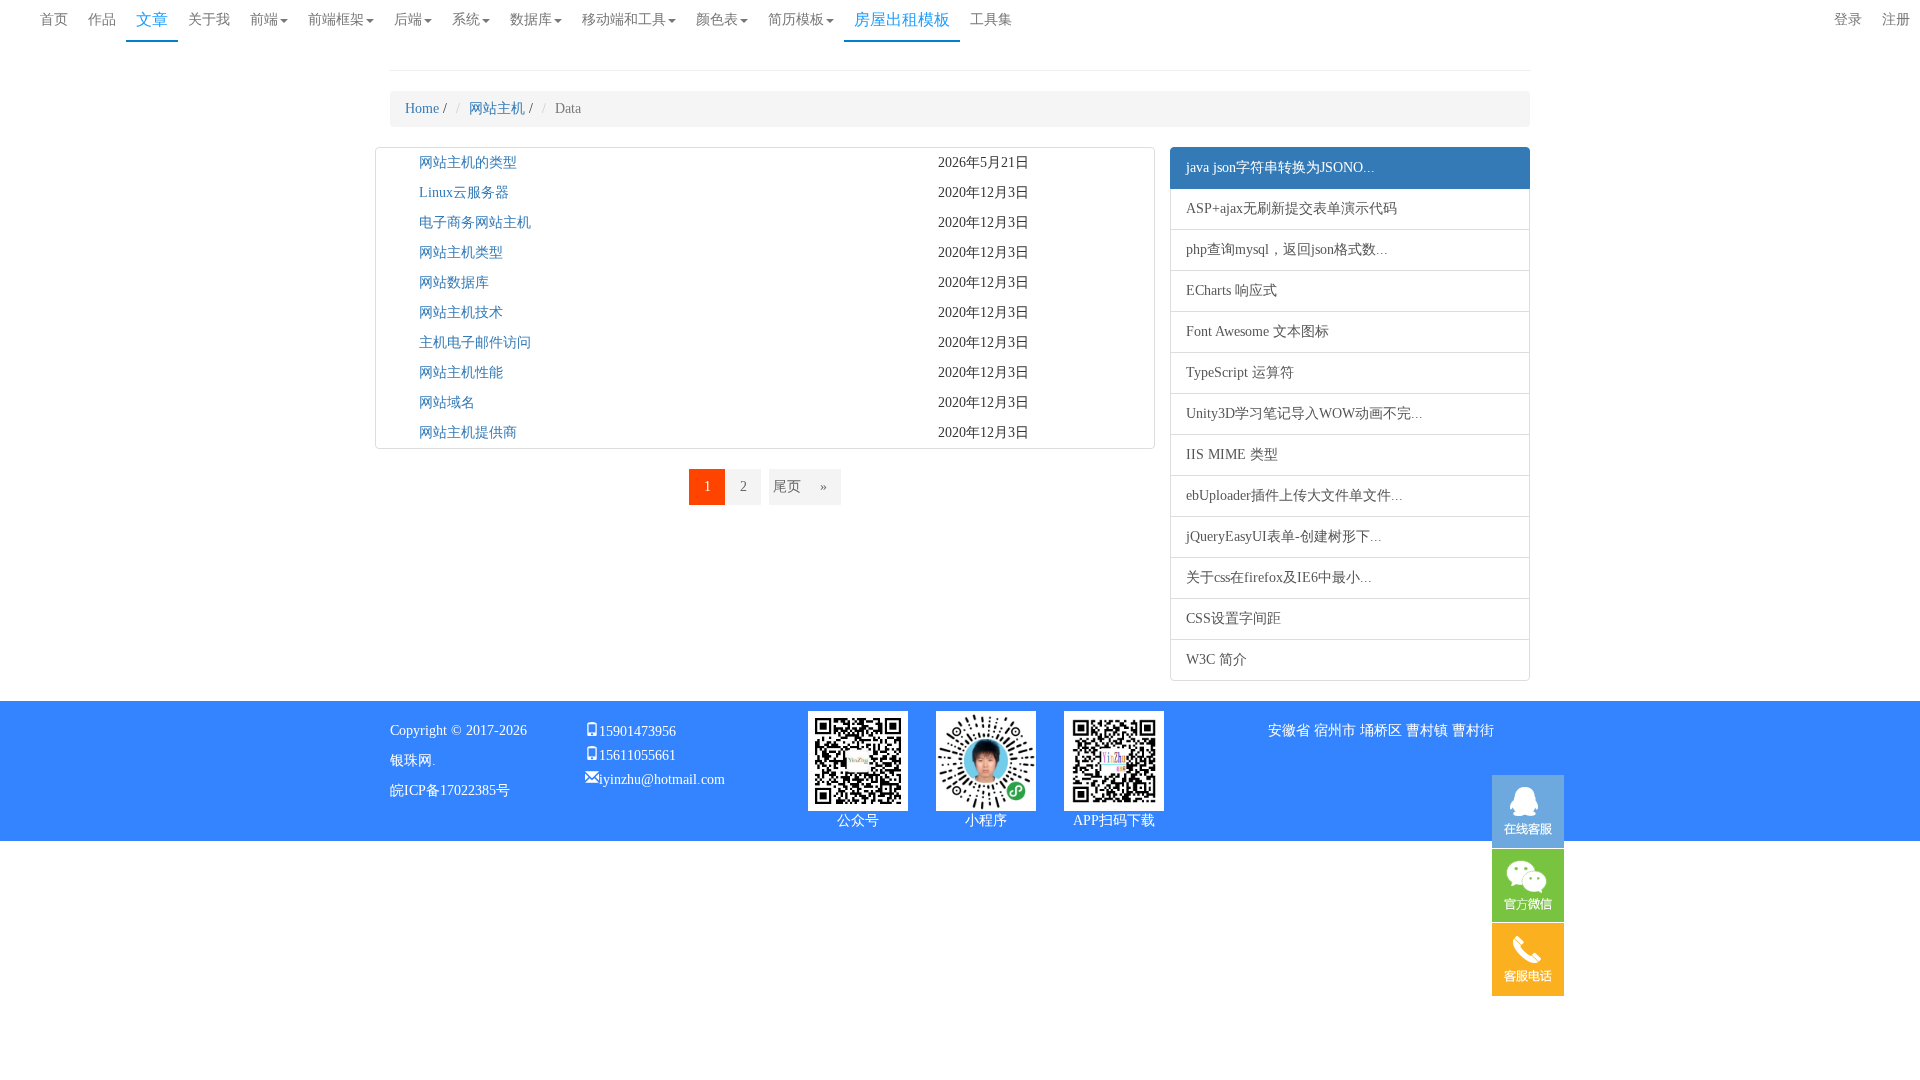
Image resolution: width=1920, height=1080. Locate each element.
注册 (1896, 19)
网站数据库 (454, 282)
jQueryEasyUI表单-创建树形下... (1284, 536)
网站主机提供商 (468, 432)
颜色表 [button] (717, 19)
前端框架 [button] (336, 19)
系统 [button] (466, 19)
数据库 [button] (531, 19)
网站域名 (447, 402)
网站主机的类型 (468, 162)
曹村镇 (1427, 730)
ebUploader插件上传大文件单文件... (1294, 495)
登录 (1848, 19)
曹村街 (1473, 730)
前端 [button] (264, 19)
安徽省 (1289, 730)
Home (422, 108)
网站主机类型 (461, 252)
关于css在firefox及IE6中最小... (1279, 577)
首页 (54, 19)
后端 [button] (408, 19)
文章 (152, 19)
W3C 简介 (1216, 659)
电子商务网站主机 (475, 222)
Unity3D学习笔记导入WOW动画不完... (1304, 413)
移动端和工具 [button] (624, 19)
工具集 (991, 19)
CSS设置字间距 (1233, 618)
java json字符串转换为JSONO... (1280, 167)
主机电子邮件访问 (475, 342)
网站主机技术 (461, 312)
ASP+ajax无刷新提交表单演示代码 (1291, 208)
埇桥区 (1381, 730)
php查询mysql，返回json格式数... (1287, 249)
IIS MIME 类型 (1232, 454)
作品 (102, 19)
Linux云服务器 (464, 192)
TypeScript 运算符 (1240, 372)
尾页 (787, 486)
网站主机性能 (461, 372)
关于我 (209, 19)
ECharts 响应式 (1231, 290)
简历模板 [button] (796, 19)
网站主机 (497, 108)
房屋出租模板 (902, 19)
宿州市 (1335, 730)
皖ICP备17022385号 (450, 790)
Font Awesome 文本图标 (1257, 331)
